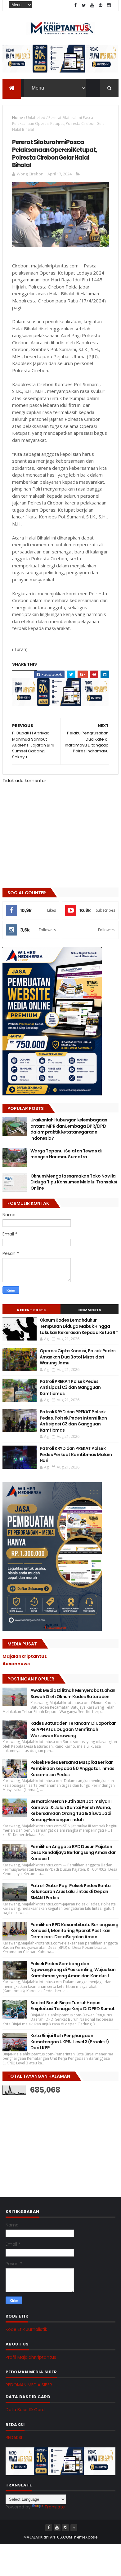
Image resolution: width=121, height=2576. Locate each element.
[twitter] (84, 5)
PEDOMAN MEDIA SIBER (29, 2385)
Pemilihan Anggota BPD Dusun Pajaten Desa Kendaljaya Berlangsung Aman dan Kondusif (74, 1853)
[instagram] (109, 5)
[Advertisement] (49, 2140)
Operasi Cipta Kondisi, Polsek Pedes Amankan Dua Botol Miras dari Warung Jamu (78, 1357)
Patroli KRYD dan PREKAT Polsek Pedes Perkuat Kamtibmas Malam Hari (76, 1454)
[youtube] (92, 5)
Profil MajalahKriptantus (31, 2357)
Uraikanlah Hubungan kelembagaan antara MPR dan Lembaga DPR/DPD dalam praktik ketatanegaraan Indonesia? (69, 1129)
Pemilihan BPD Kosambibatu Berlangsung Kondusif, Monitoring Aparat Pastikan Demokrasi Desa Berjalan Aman (74, 1931)
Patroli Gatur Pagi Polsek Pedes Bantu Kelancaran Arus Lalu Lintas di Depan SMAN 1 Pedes (70, 1892)
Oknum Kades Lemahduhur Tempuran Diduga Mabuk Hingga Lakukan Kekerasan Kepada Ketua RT (79, 1326)
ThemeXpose (85, 2537)
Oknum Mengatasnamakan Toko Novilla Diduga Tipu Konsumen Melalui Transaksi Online (74, 1182)
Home (18, 118)
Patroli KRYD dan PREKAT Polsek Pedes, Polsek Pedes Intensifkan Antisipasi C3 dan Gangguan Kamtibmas (73, 1421)
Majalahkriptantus (25, 1656)
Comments (90, 1310)
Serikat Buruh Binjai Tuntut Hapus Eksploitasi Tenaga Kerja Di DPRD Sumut (73, 2006)
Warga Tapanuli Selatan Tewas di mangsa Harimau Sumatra (66, 1154)
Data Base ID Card (25, 2410)
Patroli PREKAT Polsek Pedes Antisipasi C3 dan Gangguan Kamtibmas (70, 1387)
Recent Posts (31, 1310)
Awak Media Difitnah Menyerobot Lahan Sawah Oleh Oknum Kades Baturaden (73, 1693)
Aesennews (16, 1664)
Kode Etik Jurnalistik (26, 2329)
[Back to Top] (74, 2528)
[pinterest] (101, 5)
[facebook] (75, 5)
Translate (55, 2507)
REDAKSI (14, 2437)
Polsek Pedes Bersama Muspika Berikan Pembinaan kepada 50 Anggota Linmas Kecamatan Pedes (72, 1768)
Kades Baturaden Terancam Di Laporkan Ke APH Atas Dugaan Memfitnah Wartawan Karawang (74, 1729)
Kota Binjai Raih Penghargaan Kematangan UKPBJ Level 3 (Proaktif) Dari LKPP (70, 2042)
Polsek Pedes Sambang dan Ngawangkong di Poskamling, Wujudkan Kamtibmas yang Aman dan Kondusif (73, 1970)
